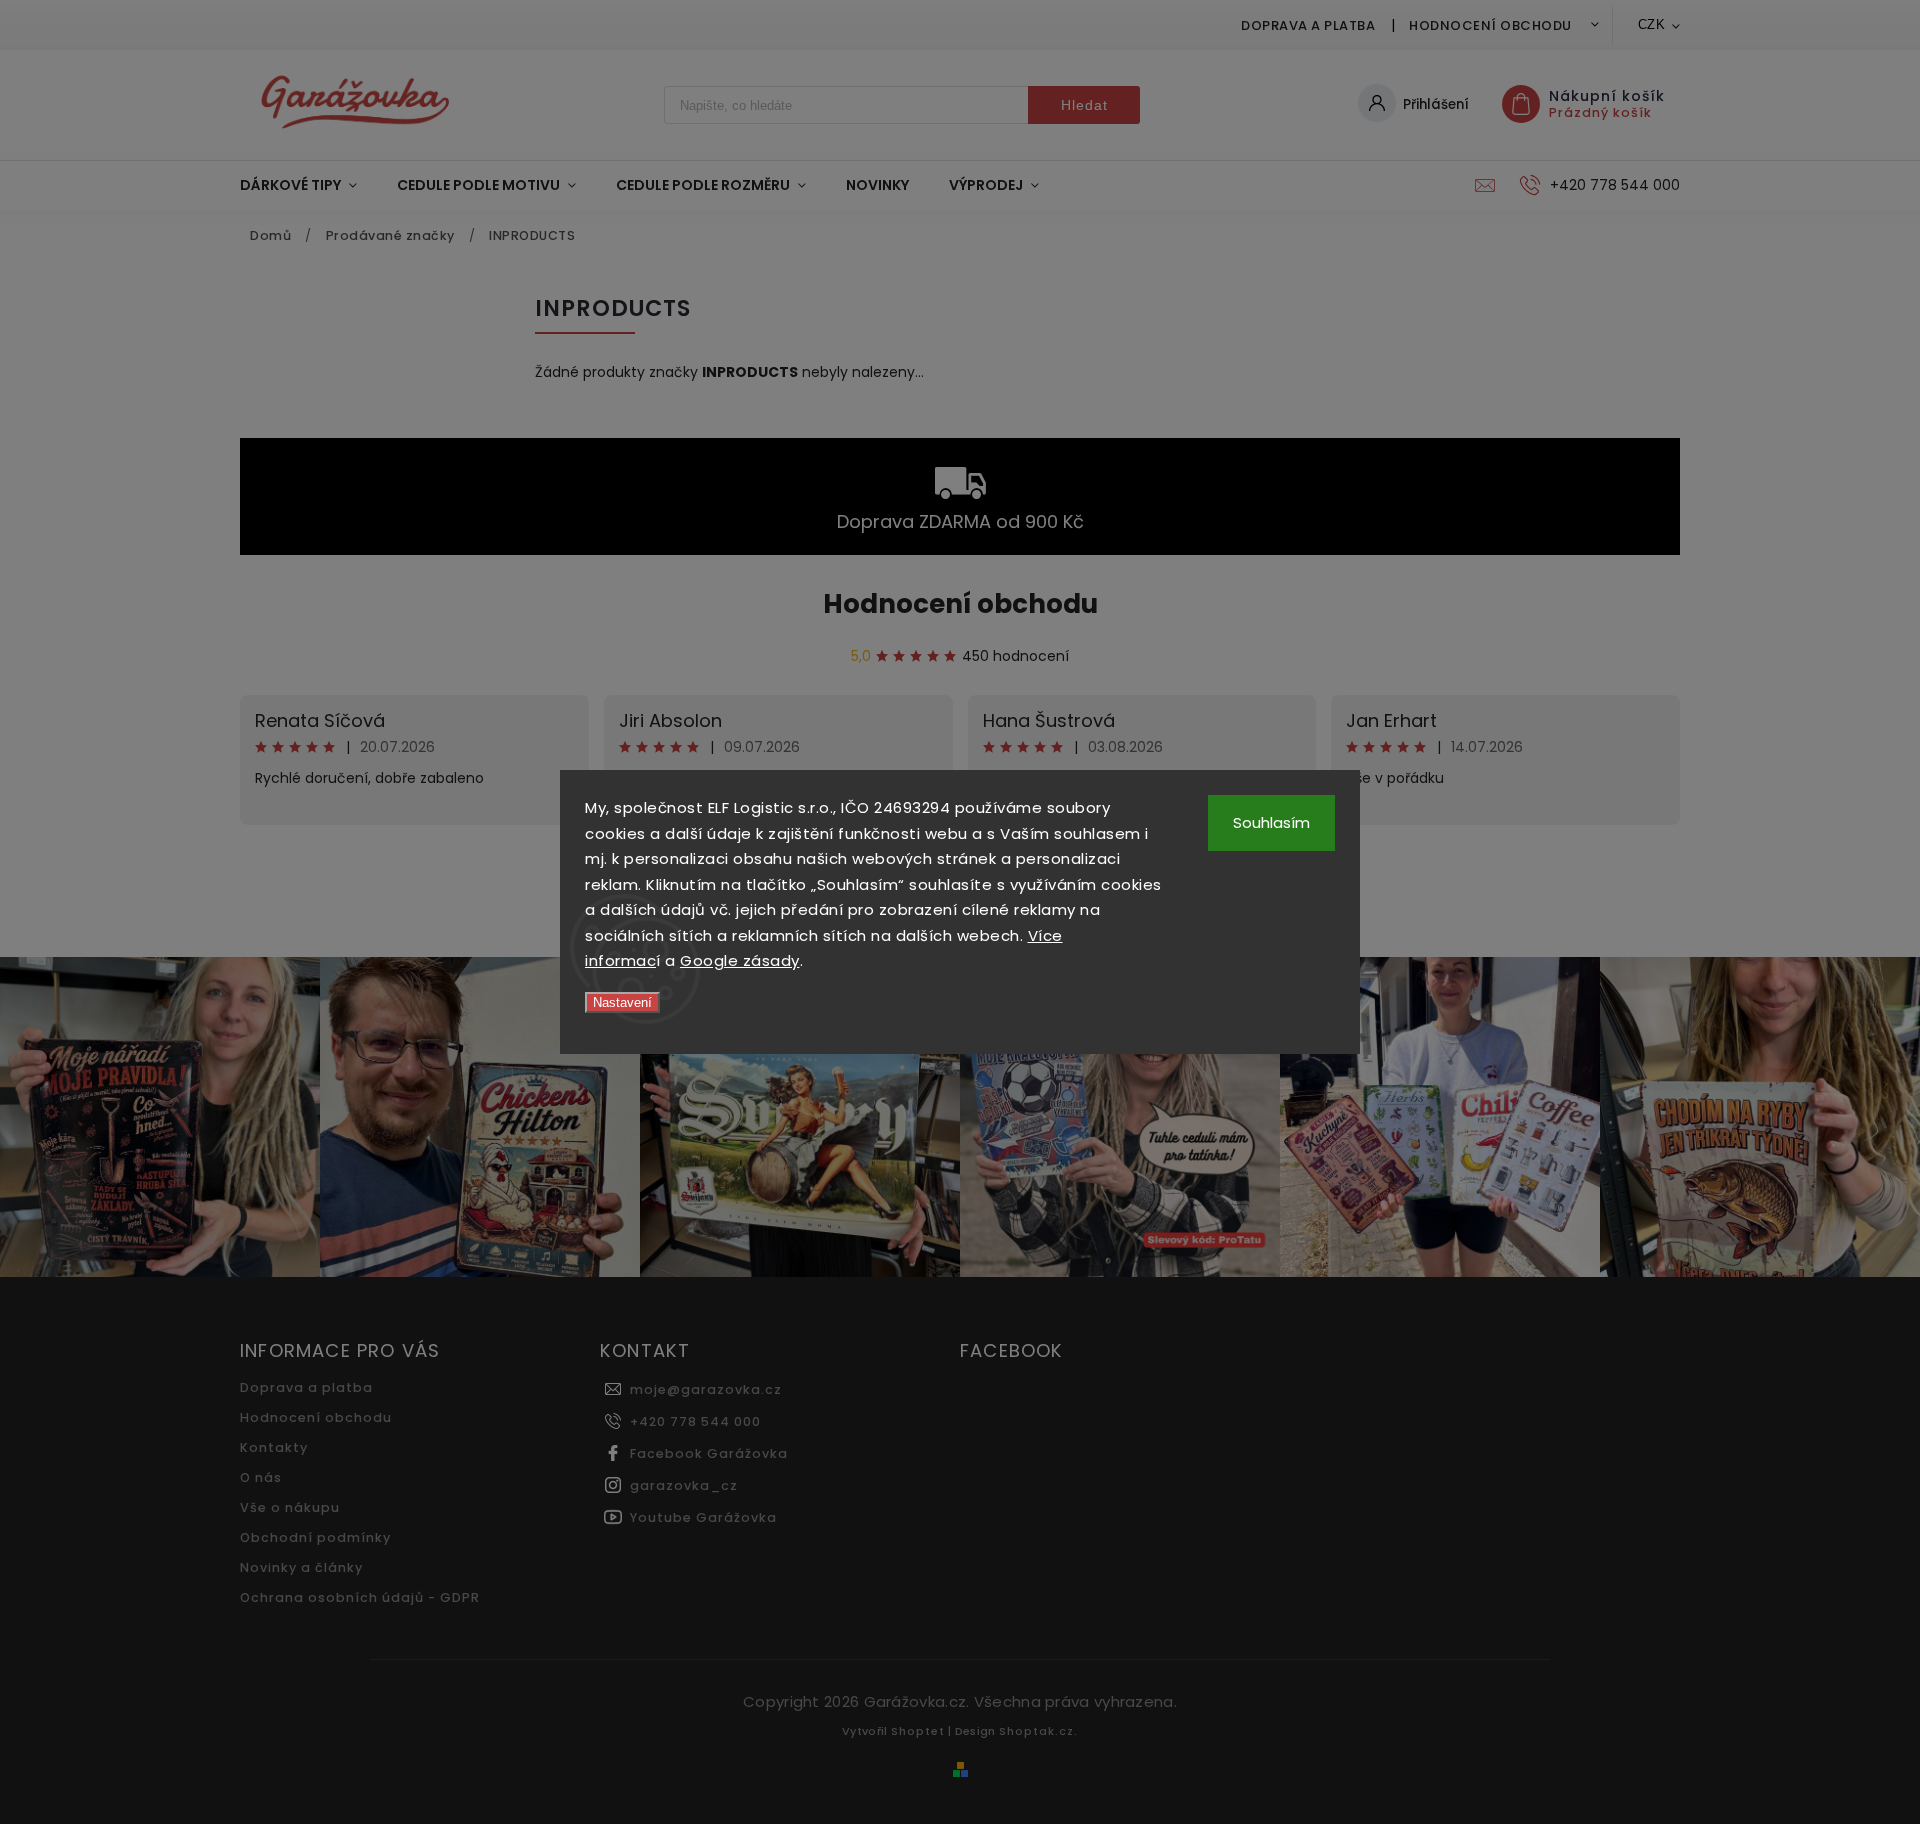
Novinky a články (301, 1567)
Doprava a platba (1308, 25)
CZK (1652, 24)
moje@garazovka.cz (706, 1389)
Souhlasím (1271, 822)
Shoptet (918, 1731)
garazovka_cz (684, 1485)
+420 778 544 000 (695, 1421)
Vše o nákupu (290, 1507)
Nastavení (622, 1002)
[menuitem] (308, 185)
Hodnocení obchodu (1490, 25)
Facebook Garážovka (709, 1453)
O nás (261, 1477)
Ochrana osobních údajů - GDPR (360, 1597)
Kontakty (274, 1447)
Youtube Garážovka (703, 1517)
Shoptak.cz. (1038, 1731)
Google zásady (740, 960)
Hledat (1084, 105)
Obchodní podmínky (315, 1537)
